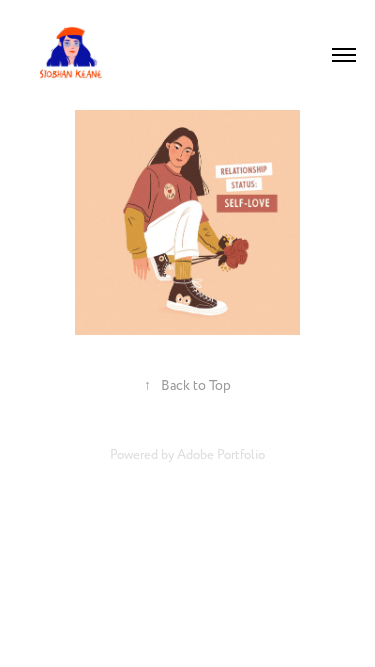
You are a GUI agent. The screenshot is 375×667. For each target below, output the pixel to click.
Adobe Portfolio (221, 455)
